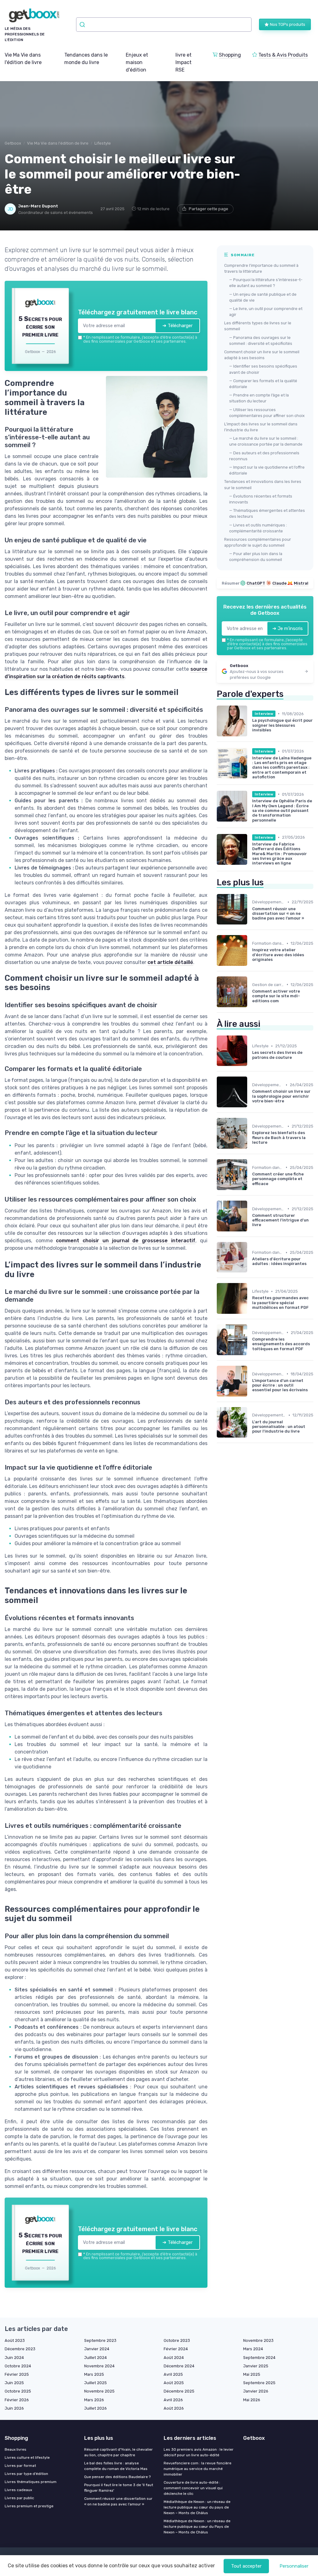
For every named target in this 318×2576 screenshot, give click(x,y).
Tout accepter (246, 2566)
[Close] (271, 1242)
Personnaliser (294, 2566)
